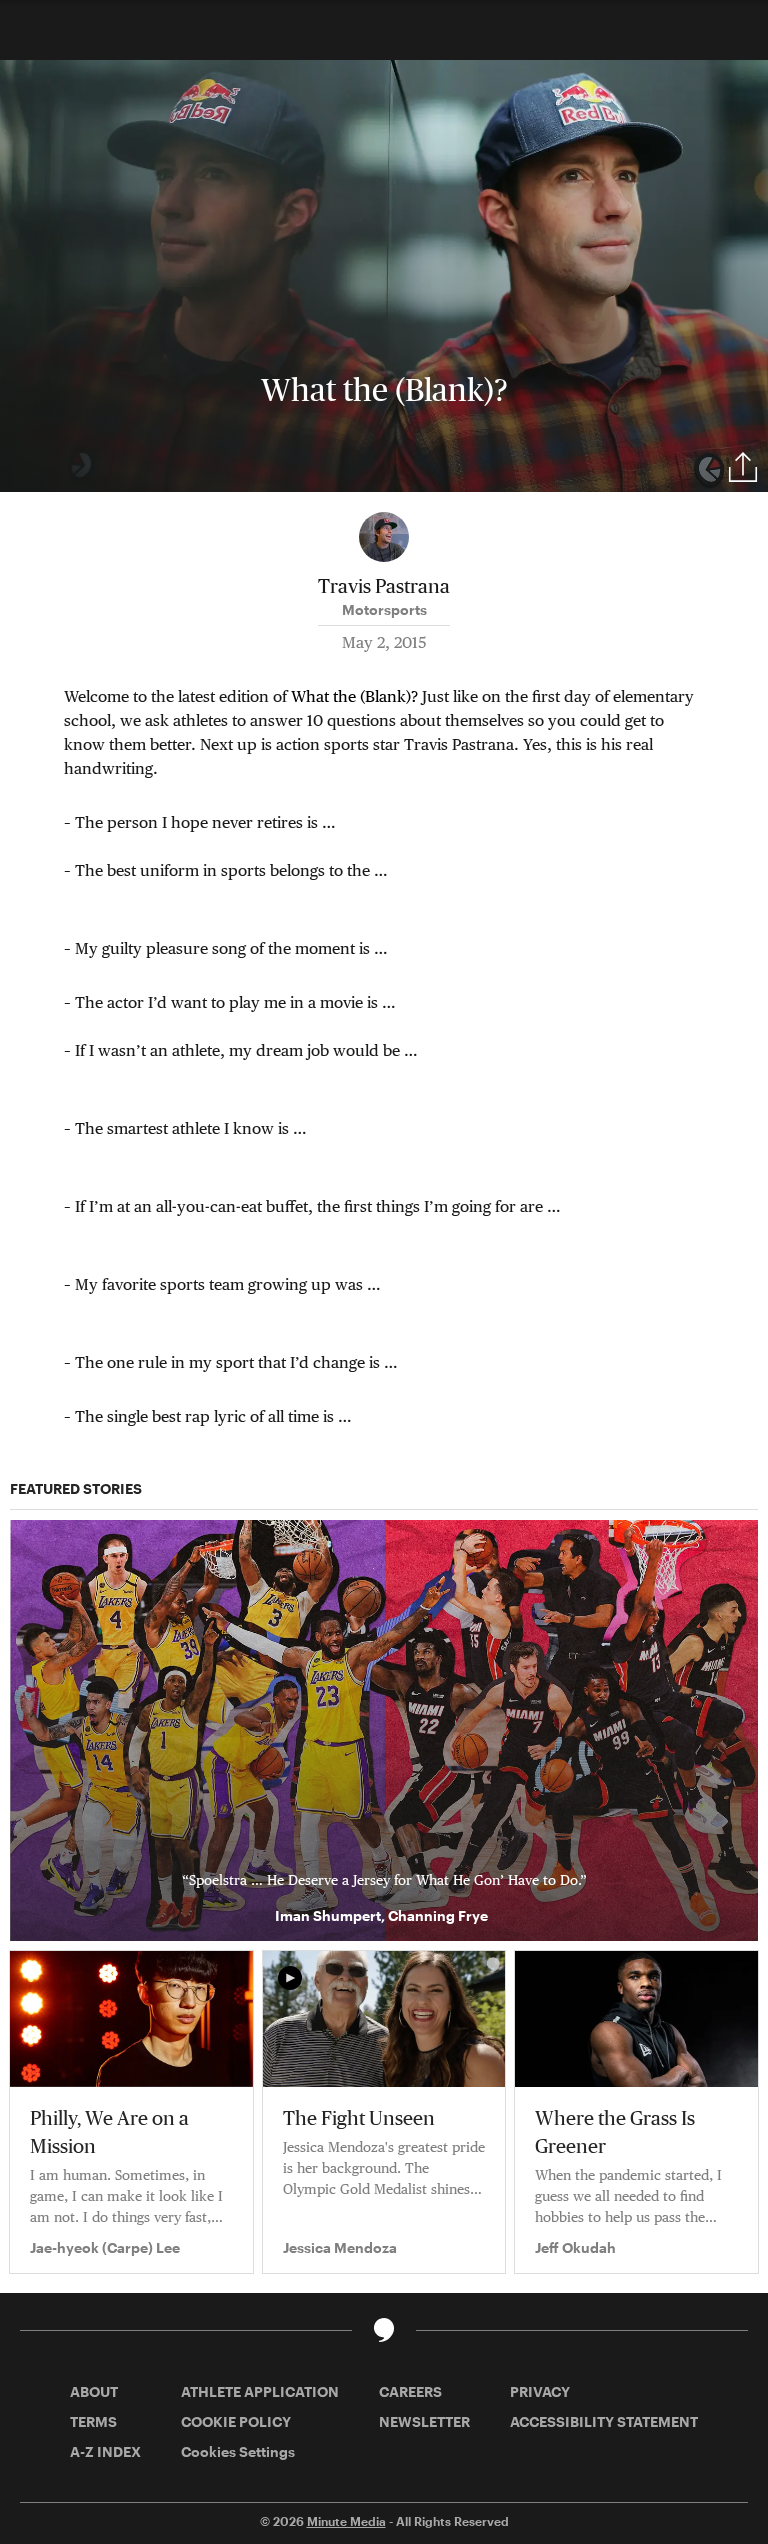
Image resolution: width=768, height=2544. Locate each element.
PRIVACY (540, 2391)
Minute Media (346, 2521)
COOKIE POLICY (236, 2421)
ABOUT (94, 2391)
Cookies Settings (238, 2451)
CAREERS (410, 2391)
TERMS (93, 2421)
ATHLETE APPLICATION (260, 2391)
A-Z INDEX (105, 2451)
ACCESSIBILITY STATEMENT (604, 2421)
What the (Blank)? (354, 696)
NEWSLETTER (424, 2421)
